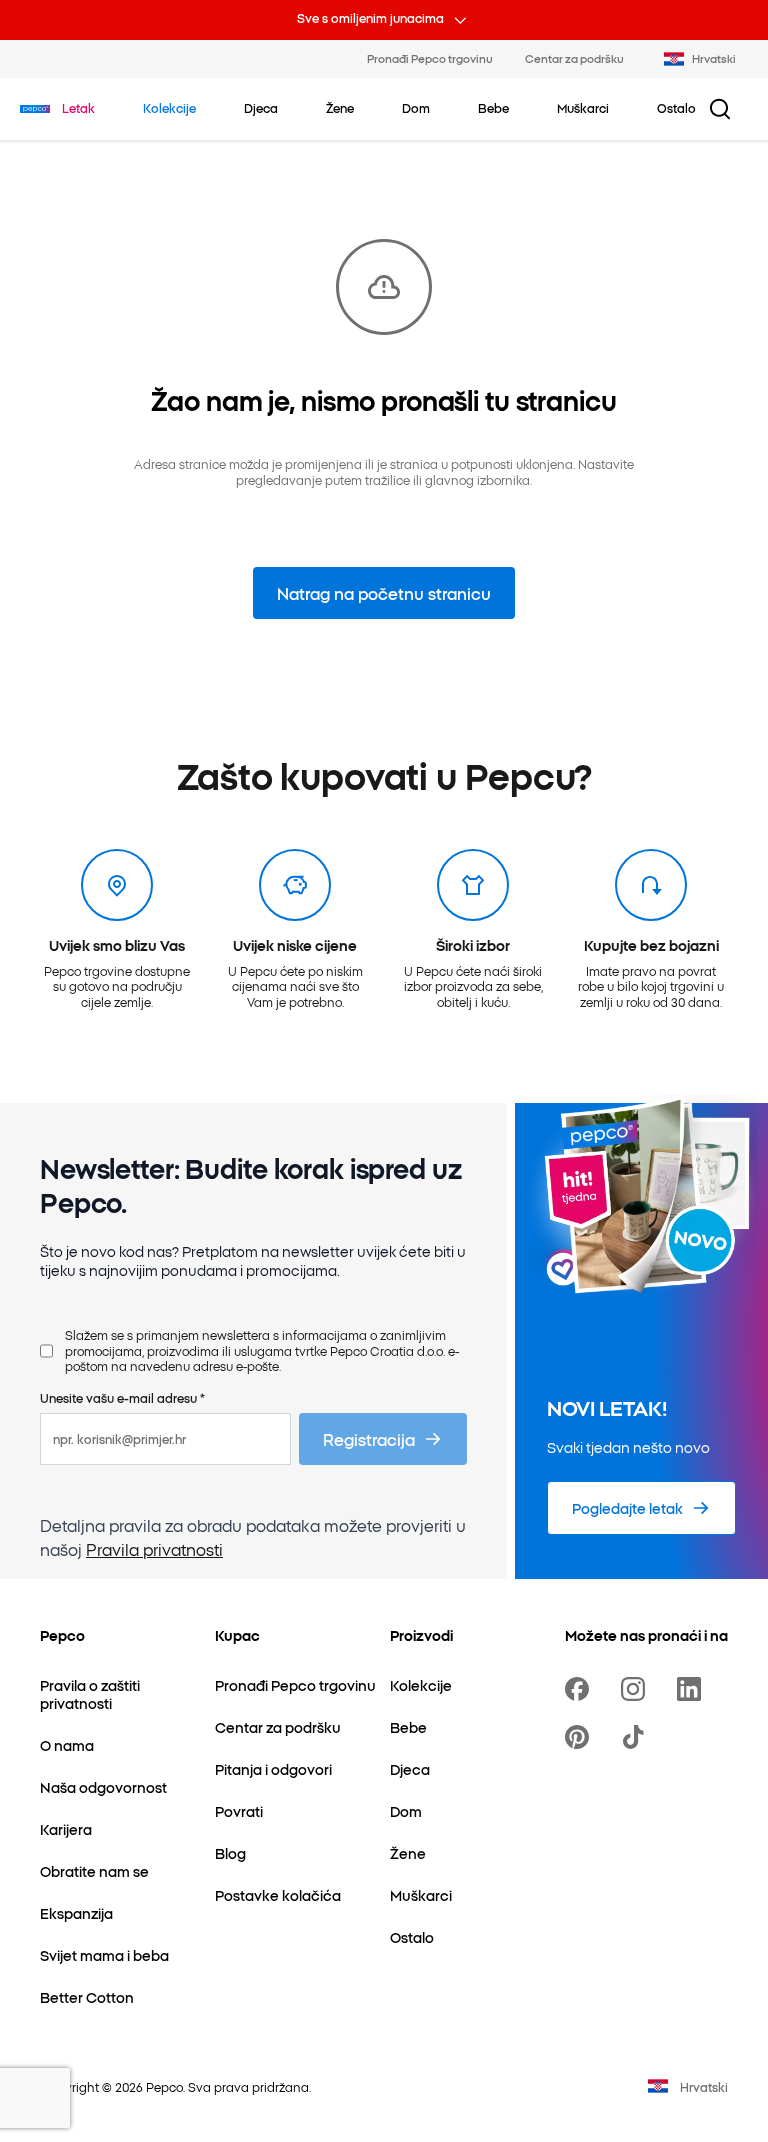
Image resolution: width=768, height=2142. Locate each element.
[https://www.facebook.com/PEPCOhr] (581, 1689)
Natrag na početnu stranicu (384, 593)
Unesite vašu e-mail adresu (122, 1397)
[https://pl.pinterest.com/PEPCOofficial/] (581, 1737)
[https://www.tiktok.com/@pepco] (637, 1737)
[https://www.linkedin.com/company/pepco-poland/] (693, 1689)
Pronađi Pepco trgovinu (430, 58)
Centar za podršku (574, 58)
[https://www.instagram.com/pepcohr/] (637, 1689)
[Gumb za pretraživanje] (720, 109)
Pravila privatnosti (154, 1549)
